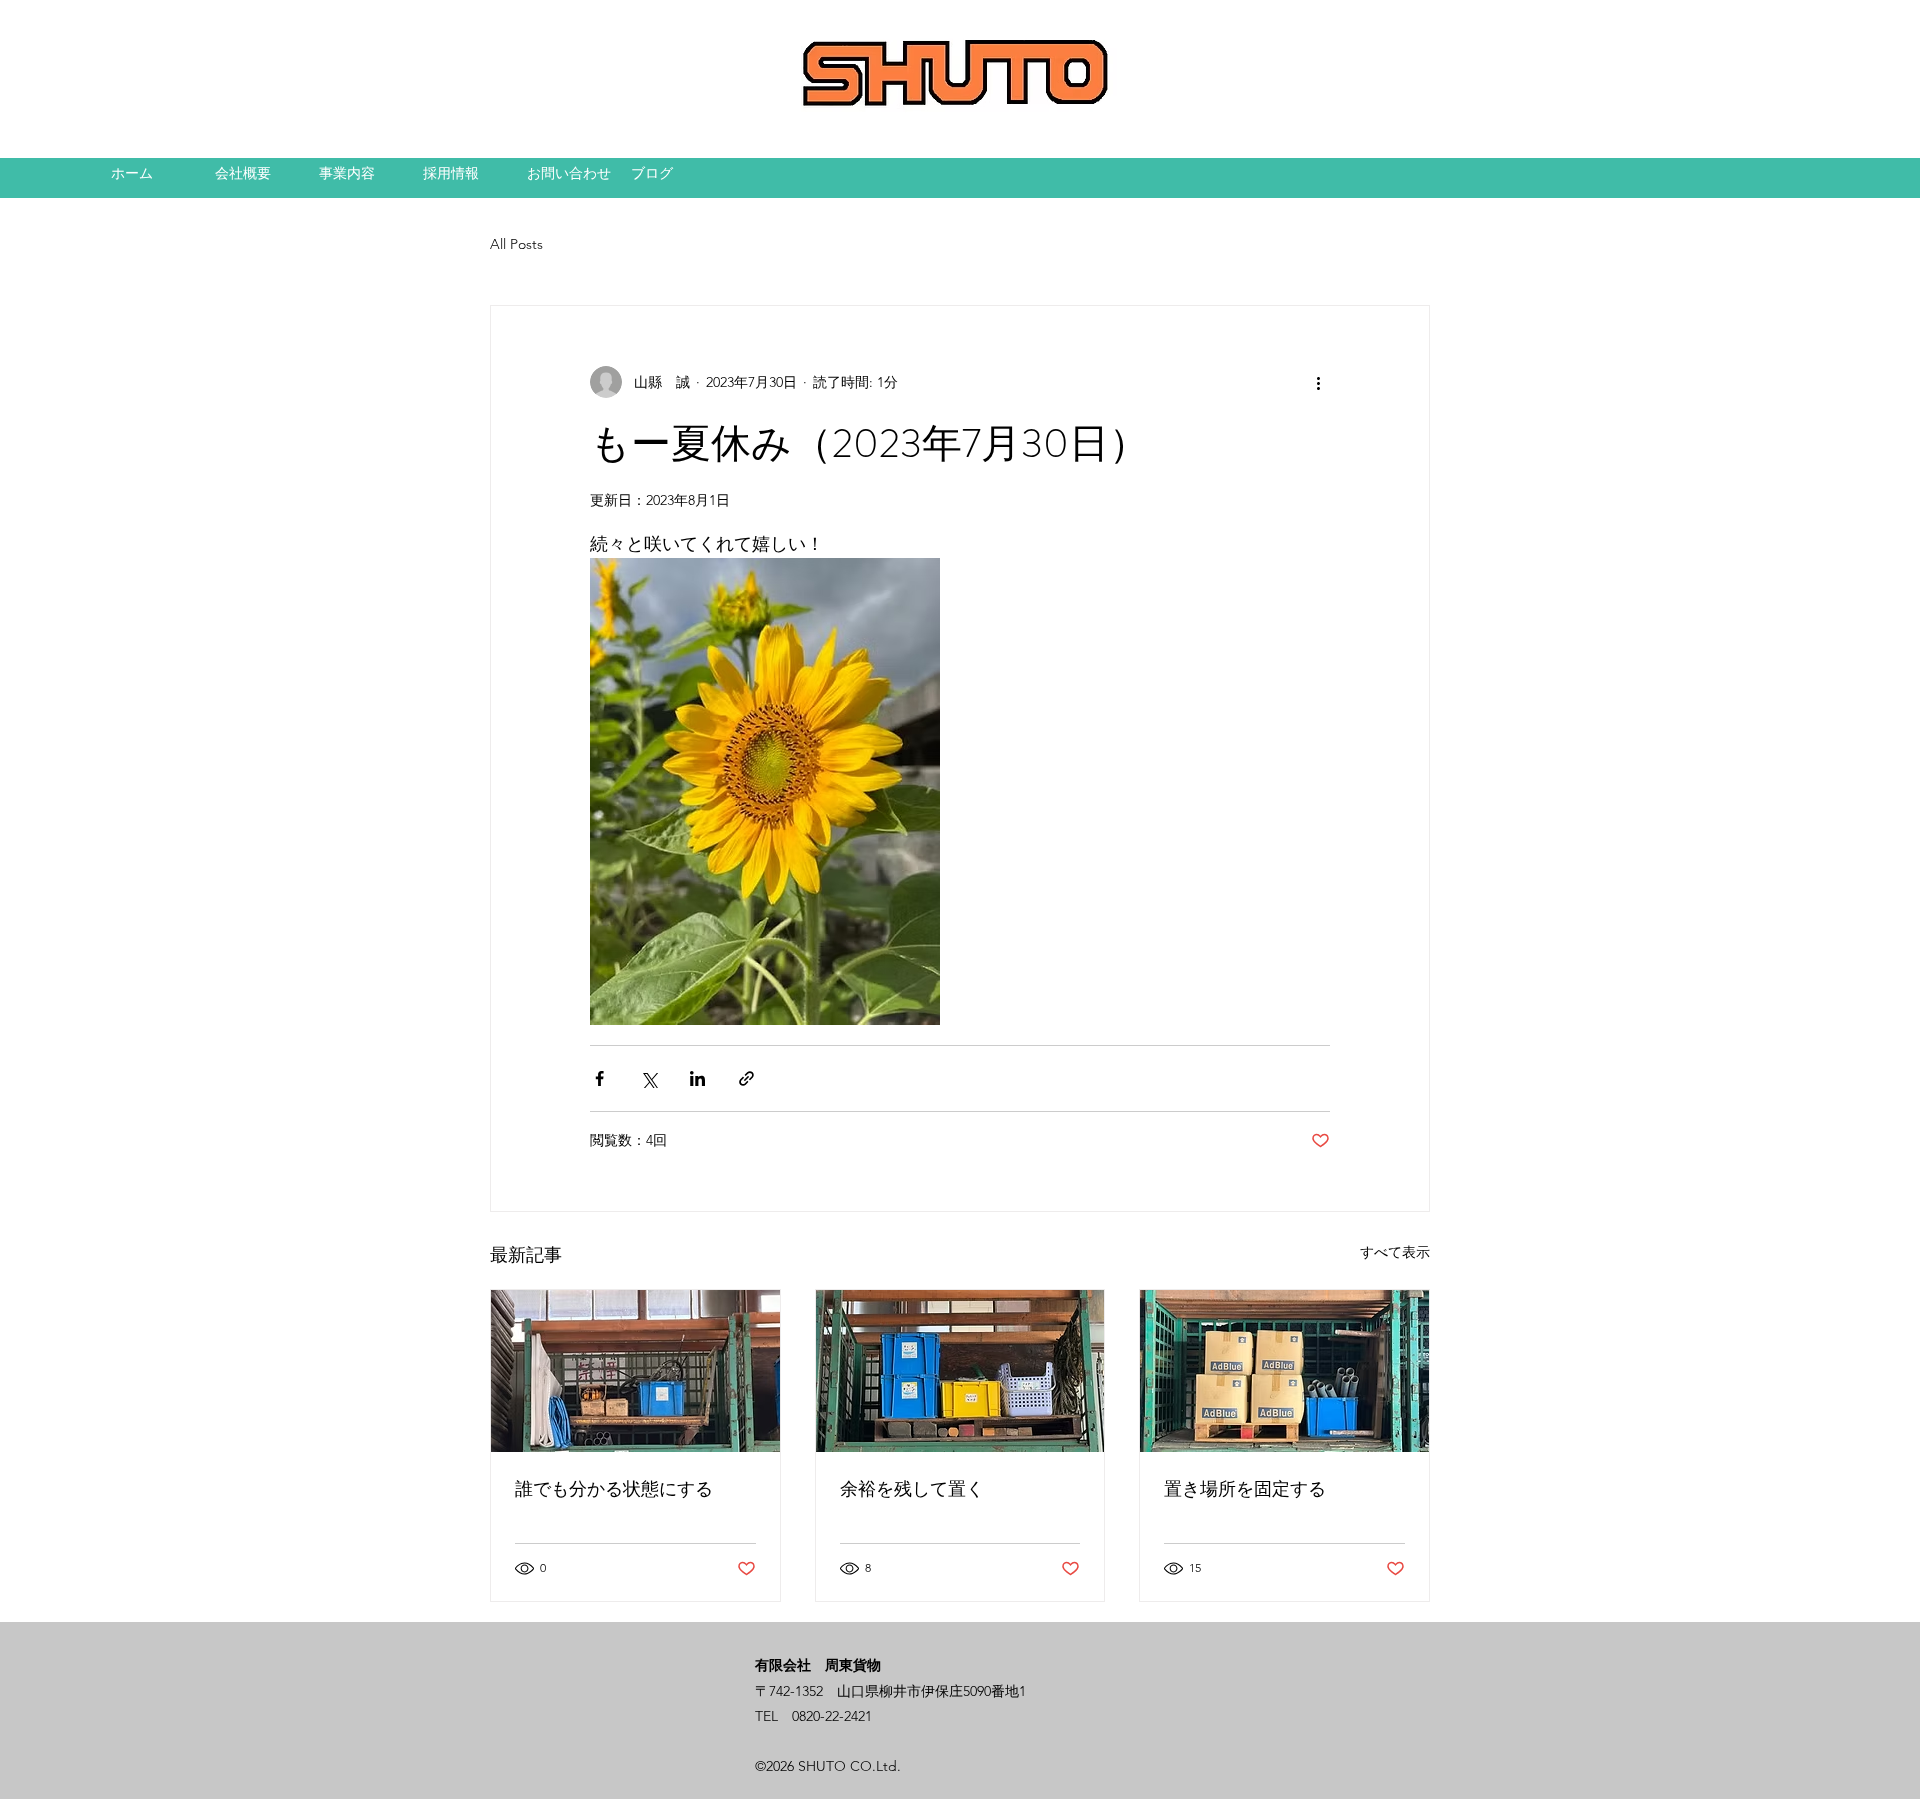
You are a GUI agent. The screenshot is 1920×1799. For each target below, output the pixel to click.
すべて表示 (1395, 1252)
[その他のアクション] (1318, 382)
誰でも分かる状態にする (614, 1489)
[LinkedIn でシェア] (697, 1078)
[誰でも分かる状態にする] (635, 1371)
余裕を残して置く (912, 1489)
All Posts (516, 244)
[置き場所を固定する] (1284, 1371)
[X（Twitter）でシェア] (648, 1078)
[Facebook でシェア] (599, 1078)
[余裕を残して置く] (960, 1371)
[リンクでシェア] (746, 1078)
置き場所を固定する (1245, 1489)
